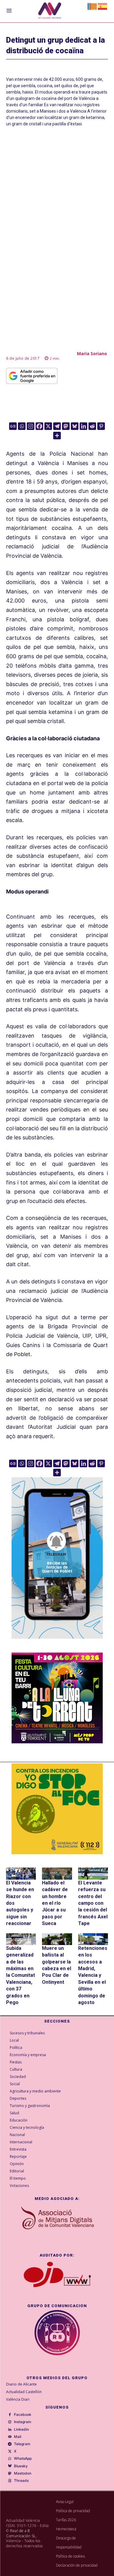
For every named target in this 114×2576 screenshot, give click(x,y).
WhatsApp (23, 2459)
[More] (57, 436)
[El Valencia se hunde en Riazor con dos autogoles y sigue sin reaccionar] (21, 1873)
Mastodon (23, 2473)
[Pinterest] (101, 426)
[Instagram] (31, 426)
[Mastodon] (66, 426)
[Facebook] (39, 426)
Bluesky (21, 2466)
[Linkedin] (83, 426)
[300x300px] (57, 1741)
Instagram (23, 2422)
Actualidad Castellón (24, 2392)
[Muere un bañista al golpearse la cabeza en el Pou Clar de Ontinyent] (57, 1939)
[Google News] (13, 426)
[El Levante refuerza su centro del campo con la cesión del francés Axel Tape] (93, 1873)
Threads (21, 2481)
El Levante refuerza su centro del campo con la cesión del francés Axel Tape (93, 1903)
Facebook (23, 2415)
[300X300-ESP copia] (57, 1809)
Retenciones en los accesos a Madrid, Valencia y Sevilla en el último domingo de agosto (93, 1975)
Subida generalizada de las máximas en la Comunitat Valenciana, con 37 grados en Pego (21, 1975)
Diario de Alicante (21, 2384)
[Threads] (10, 2481)
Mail (18, 2437)
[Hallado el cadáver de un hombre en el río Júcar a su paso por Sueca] (57, 1873)
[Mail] (10, 2437)
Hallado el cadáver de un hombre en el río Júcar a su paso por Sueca (55, 1903)
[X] (48, 426)
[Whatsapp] (22, 426)
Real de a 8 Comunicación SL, (21, 2533)
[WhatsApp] (10, 2459)
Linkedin (21, 2429)
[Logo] (50, 11)
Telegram (22, 2444)
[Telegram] (57, 426)
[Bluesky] (75, 426)
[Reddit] (92, 426)
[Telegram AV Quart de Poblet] (57, 1643)
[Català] (92, 6)
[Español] (103, 6)
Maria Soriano (92, 353)
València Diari (18, 2399)
